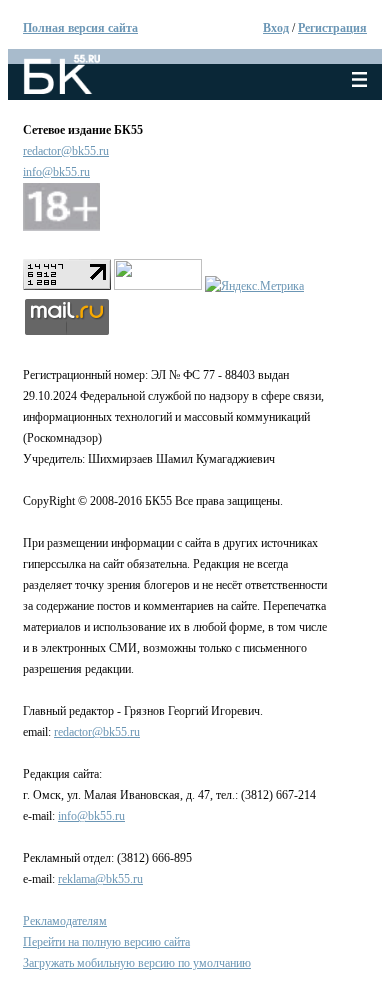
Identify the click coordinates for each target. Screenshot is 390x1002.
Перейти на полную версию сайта (106, 942)
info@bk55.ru (56, 172)
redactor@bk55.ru (66, 151)
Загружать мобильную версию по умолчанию (137, 963)
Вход (276, 28)
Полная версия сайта (80, 28)
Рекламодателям (65, 921)
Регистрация (332, 28)
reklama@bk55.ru (100, 879)
